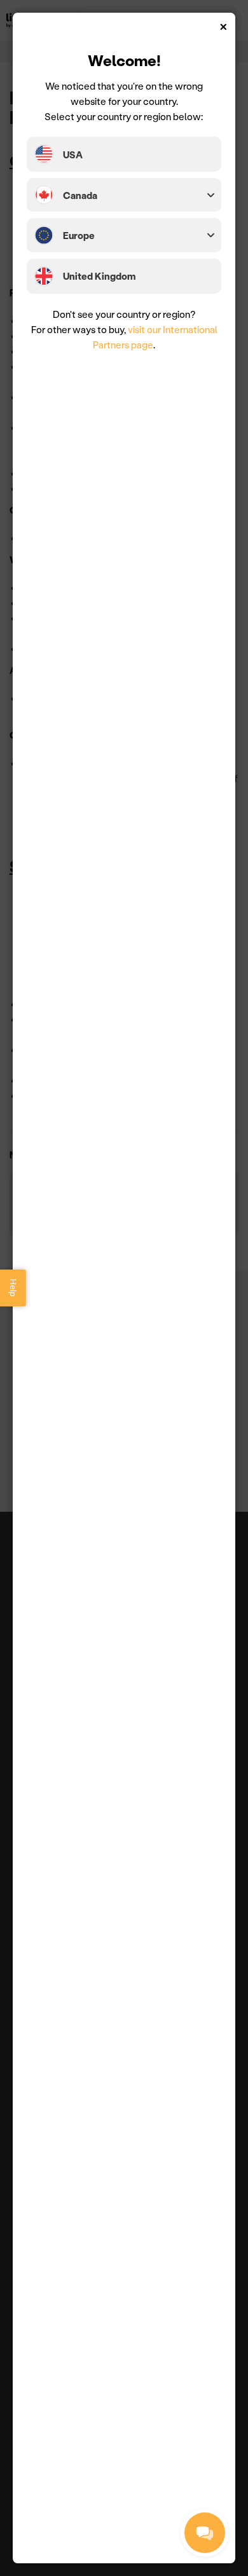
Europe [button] (79, 235)
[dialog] (124, 1288)
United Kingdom (99, 276)
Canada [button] (80, 195)
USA (73, 154)
